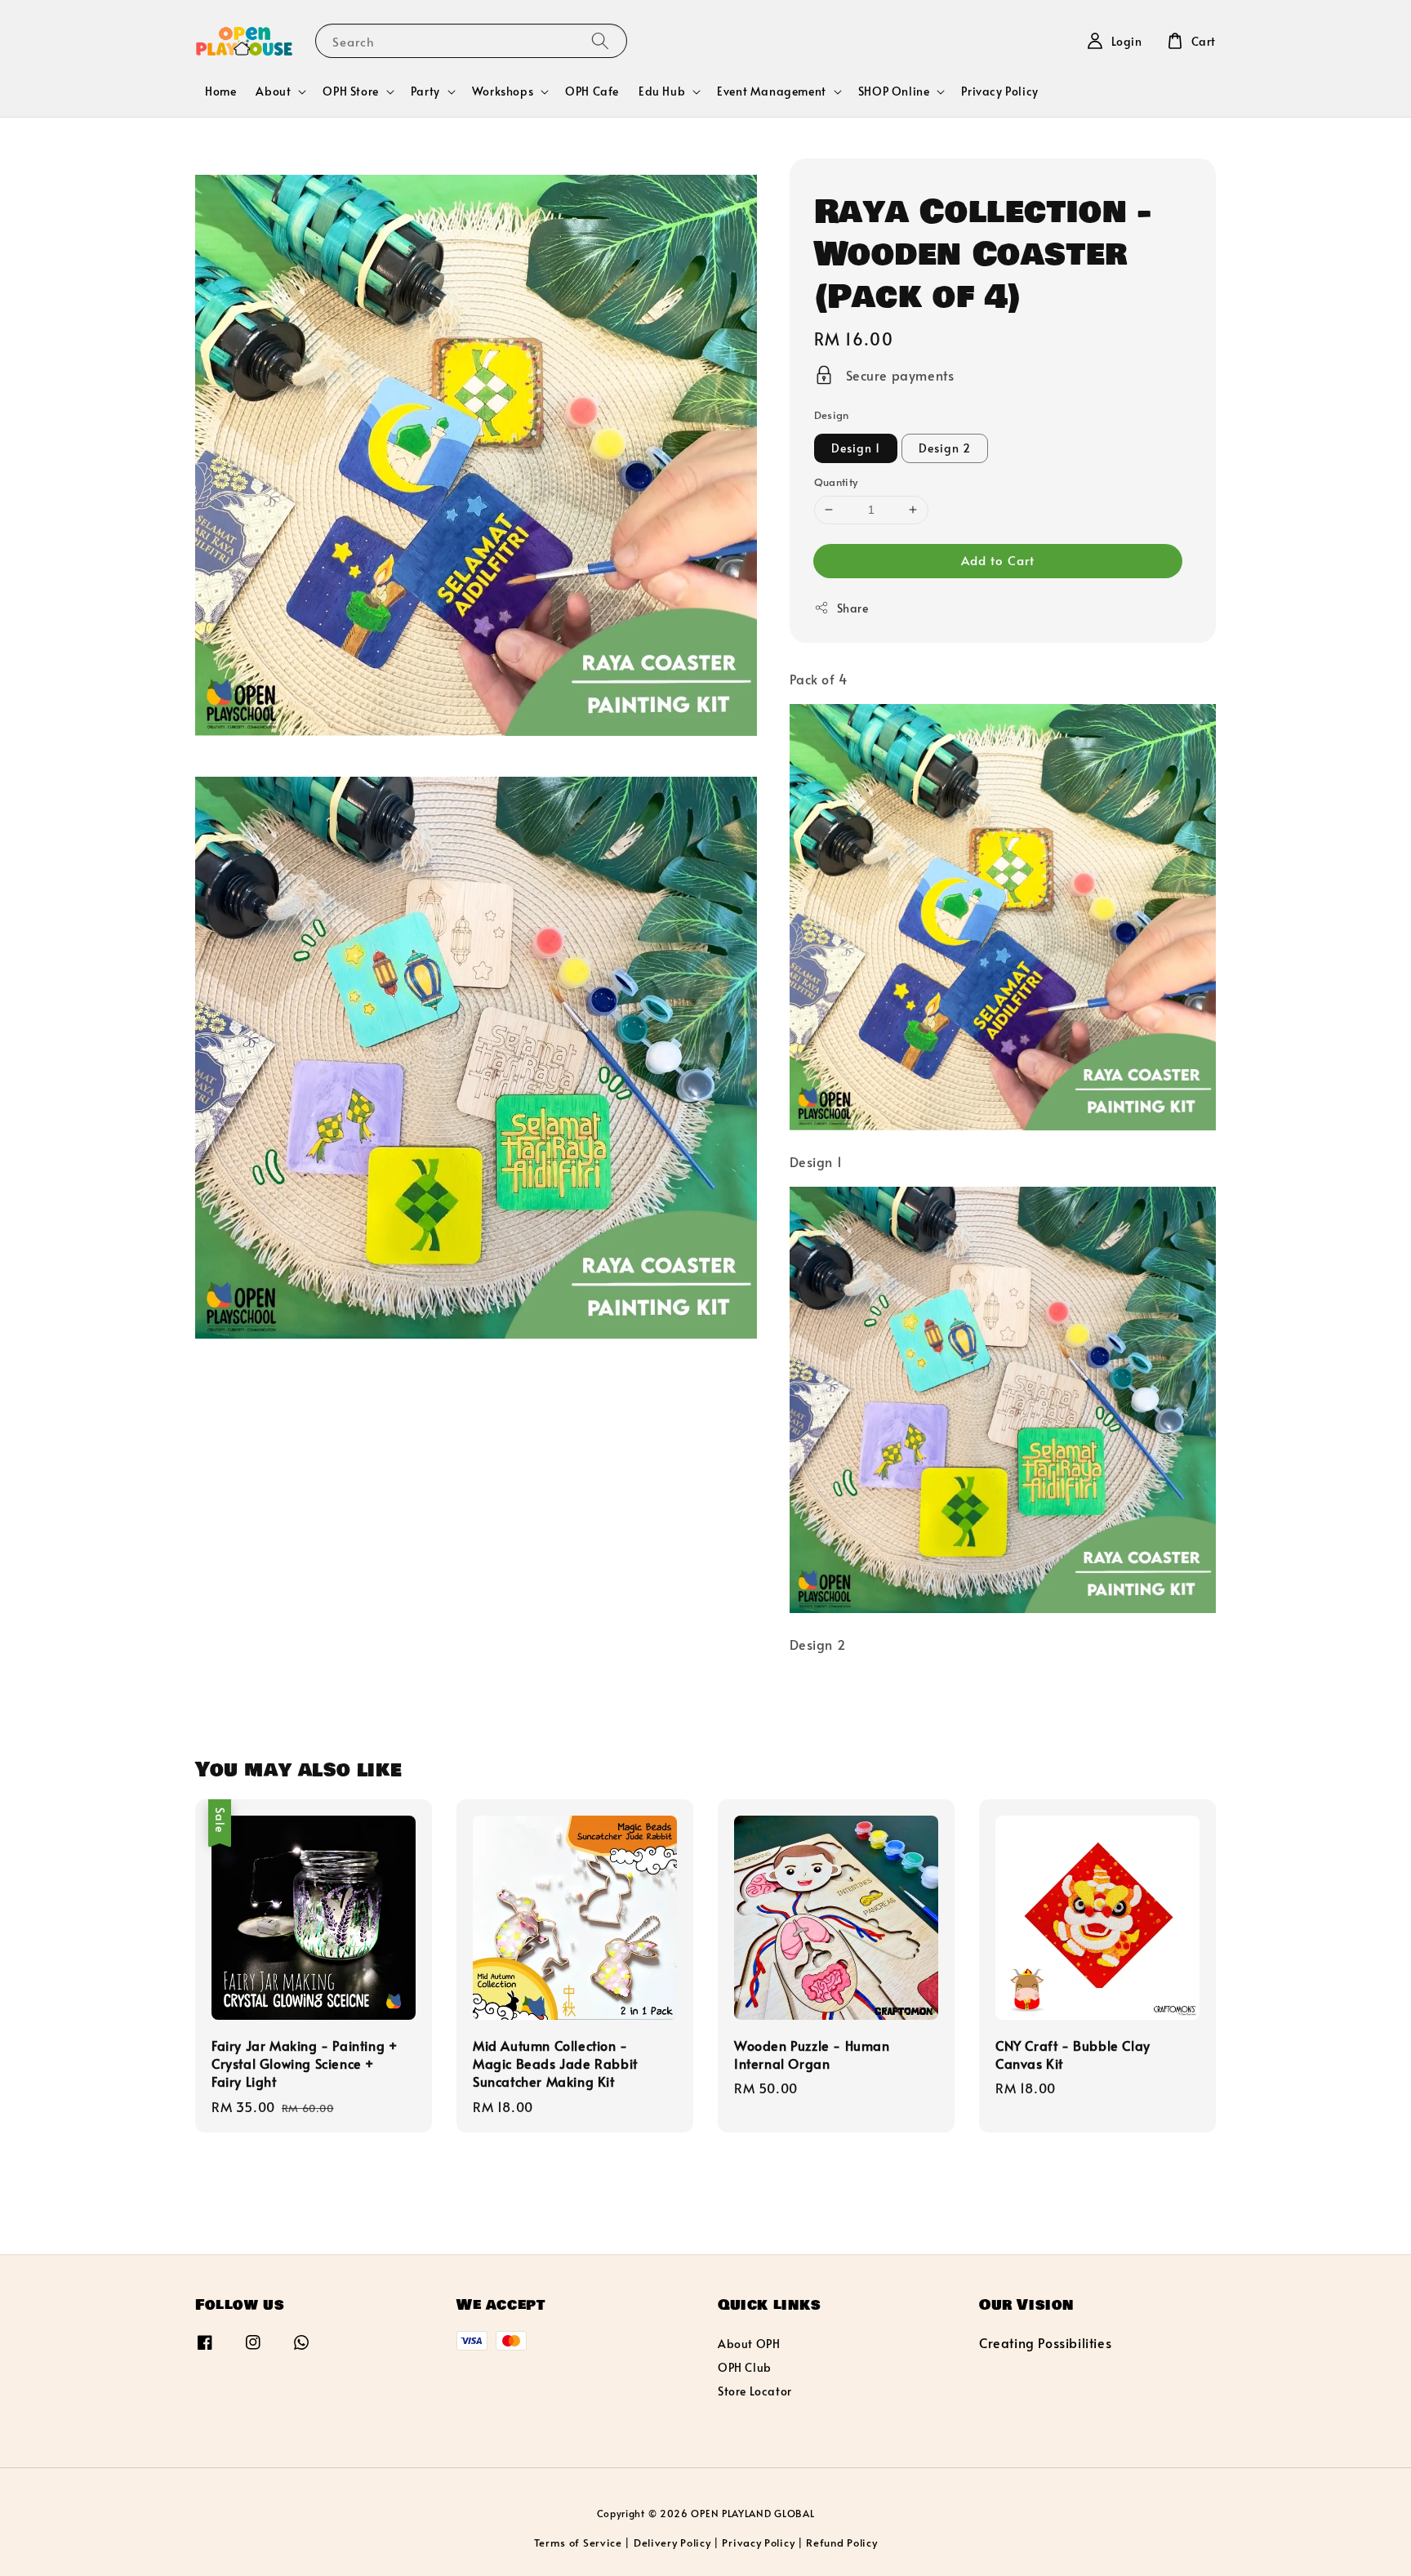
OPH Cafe (592, 91)
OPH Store (350, 91)
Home (220, 91)
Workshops (503, 91)
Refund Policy (841, 2543)
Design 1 (856, 448)
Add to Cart (998, 560)
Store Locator (755, 2391)
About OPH (749, 2344)
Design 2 (945, 448)
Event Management (772, 91)
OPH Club (745, 2367)
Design (832, 415)
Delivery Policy (672, 2543)
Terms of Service (578, 2543)
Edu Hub (662, 91)
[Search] (600, 40)
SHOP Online (894, 91)
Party (425, 91)
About (273, 91)
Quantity (836, 482)
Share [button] (853, 608)
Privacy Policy (999, 91)
